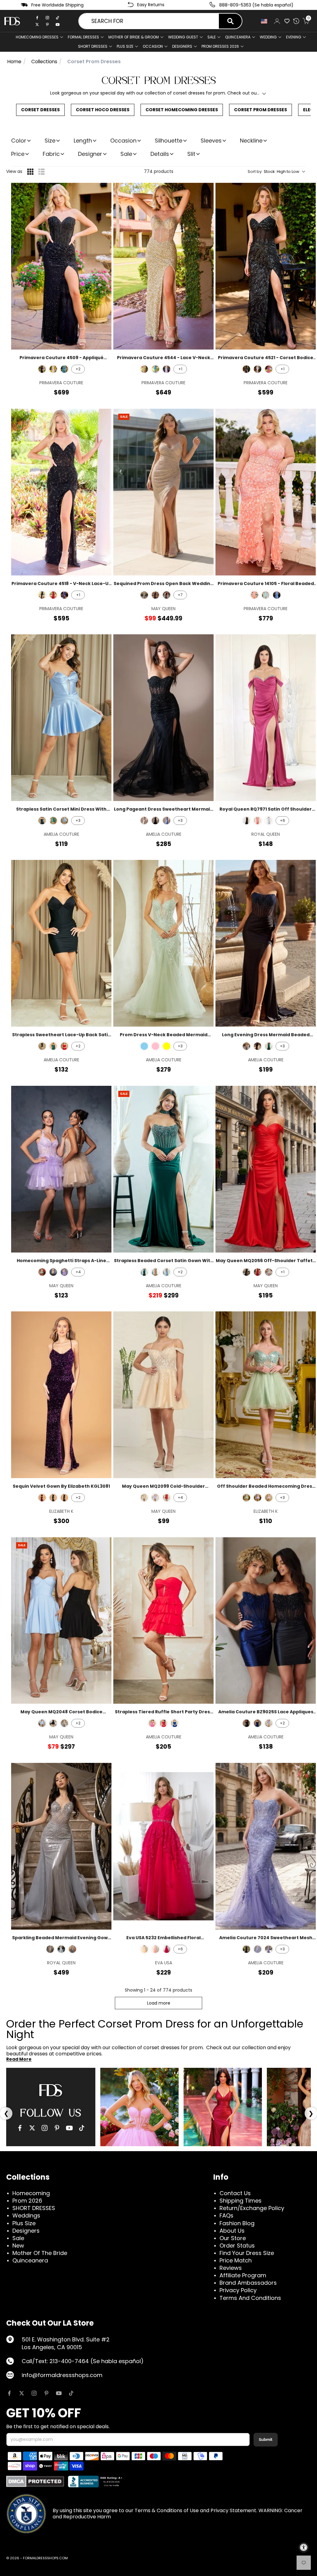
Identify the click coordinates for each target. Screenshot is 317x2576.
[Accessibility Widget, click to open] (304, 2547)
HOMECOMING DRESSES (37, 37)
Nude (53, 369)
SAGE (42, 1272)
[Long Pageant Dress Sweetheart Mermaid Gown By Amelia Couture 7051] (163, 718)
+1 (180, 369)
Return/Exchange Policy (252, 2208)
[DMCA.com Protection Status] (35, 2481)
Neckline (251, 141)
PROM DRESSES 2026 (220, 46)
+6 (282, 820)
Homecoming (31, 2193)
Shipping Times (241, 2201)
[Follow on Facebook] (9, 2393)
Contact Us (235, 2193)
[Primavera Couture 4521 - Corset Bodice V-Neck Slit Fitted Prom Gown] (266, 266)
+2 (78, 369)
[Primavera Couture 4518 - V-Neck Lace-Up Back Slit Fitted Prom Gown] (61, 492)
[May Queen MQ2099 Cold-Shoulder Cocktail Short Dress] (163, 1395)
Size (50, 141)
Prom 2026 (27, 2201)
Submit (266, 2439)
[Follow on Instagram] (34, 2393)
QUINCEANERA (238, 37)
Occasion (123, 141)
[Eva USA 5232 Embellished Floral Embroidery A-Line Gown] (163, 1846)
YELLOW (167, 1046)
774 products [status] (159, 171)
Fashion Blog (237, 2223)
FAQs (226, 2215)
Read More (19, 2059)
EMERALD (53, 821)
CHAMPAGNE (144, 595)
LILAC (64, 1272)
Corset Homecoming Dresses (182, 110)
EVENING (294, 37)
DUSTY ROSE (155, 1949)
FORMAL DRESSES (83, 37)
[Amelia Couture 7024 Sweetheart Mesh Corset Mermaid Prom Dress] (266, 1846)
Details (160, 154)
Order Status (237, 2246)
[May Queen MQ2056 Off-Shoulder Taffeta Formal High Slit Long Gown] (266, 1169)
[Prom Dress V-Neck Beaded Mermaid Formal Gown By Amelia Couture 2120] (163, 943)
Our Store (233, 2238)
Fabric (51, 154)
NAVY (258, 1723)
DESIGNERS (182, 46)
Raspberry (269, 369)
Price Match (236, 2260)
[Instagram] (47, 18)
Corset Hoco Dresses (103, 110)
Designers (26, 2231)
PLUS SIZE (125, 46)
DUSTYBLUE (269, 821)
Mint (266, 595)
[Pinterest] (47, 24)
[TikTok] (58, 18)
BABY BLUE (144, 1046)
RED (64, 1046)
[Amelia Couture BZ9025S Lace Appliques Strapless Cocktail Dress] (266, 1621)
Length (83, 141)
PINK (155, 1046)
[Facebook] (37, 18)
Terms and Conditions (250, 2298)
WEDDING (268, 37)
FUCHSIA (152, 1723)
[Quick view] (103, 192)
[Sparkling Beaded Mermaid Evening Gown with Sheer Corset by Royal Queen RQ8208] (61, 1846)
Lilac (258, 1498)
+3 (78, 820)
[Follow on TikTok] (71, 2393)
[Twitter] (37, 24)
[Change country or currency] (264, 21)
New (18, 2246)
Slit (191, 154)
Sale (212, 37)
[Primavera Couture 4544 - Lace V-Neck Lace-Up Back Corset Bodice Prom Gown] (163, 266)
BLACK (155, 595)
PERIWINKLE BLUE (269, 1949)
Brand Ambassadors (248, 2283)
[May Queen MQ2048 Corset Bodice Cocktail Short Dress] (61, 1621)
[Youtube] (58, 24)
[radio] (30, 172)
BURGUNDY (167, 595)
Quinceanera (30, 2260)
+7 (180, 595)
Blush (269, 1498)
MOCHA (155, 1272)
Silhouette (169, 141)
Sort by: (274, 172)
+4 (78, 1272)
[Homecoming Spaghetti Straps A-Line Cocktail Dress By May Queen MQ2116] (61, 1169)
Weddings (26, 2215)
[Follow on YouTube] (59, 2393)
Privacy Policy (238, 2290)
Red (53, 595)
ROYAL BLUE (175, 1723)
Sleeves (211, 141)
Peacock (64, 369)
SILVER (269, 1272)
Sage (246, 1498)
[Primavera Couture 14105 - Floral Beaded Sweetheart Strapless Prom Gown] (266, 492)
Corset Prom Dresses (261, 110)
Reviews (231, 2268)
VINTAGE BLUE (167, 1272)
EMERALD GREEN (53, 1046)
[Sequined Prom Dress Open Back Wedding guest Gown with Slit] (163, 492)
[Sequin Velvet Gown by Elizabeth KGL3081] (61, 1395)
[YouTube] (69, 2128)
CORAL (258, 821)
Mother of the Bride (40, 2253)
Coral (254, 595)
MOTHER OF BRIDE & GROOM (134, 37)
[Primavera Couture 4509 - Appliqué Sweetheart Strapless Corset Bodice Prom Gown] (61, 266)
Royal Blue (64, 595)
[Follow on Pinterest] (46, 2393)
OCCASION (153, 46)
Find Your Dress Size (247, 2253)
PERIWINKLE (64, 821)
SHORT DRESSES (93, 46)
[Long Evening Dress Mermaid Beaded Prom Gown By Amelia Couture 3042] (266, 943)
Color (19, 141)
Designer (90, 154)
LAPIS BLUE (64, 1498)
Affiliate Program (243, 2275)
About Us (232, 2231)
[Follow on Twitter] (22, 2393)
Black (42, 369)
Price (18, 154)
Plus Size (24, 2223)
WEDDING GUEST (183, 37)
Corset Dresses (40, 110)
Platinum (167, 369)
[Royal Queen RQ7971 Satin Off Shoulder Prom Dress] (266, 718)
